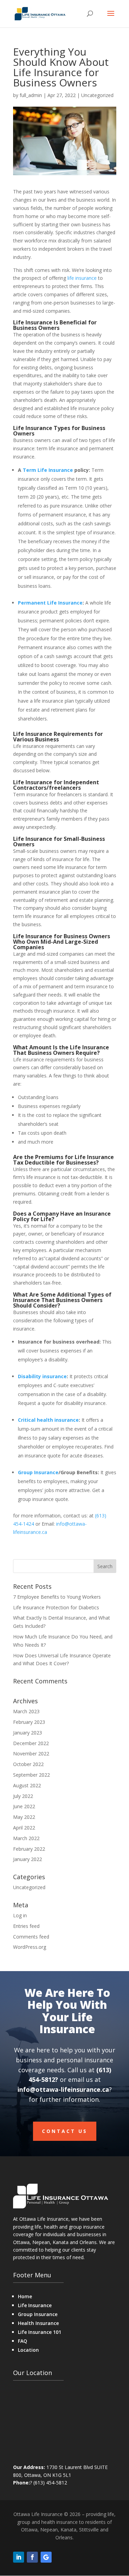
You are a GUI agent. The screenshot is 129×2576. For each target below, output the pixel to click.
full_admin (31, 95)
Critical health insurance (48, 1420)
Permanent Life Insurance (50, 603)
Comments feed (31, 1937)
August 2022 (27, 1785)
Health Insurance (38, 2323)
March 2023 (26, 1711)
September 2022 (31, 1775)
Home (25, 2296)
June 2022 (24, 1806)
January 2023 (28, 1733)
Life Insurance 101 (40, 2332)
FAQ (23, 2341)
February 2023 (29, 1722)
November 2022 (31, 1754)
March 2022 (26, 1838)
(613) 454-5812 (50, 2483)
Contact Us (65, 2131)
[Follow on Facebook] (32, 2557)
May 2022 (24, 1817)
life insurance (82, 278)
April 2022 (24, 1828)
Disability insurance (42, 1376)
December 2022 (31, 1743)
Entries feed (26, 1926)
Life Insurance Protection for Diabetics (56, 1607)
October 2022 (28, 1764)
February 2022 (29, 1849)
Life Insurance (35, 2305)
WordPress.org (30, 1947)
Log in (20, 1915)
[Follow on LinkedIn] (19, 2557)
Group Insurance (38, 1472)
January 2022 (28, 1859)
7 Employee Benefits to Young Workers (57, 1597)
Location (28, 2350)
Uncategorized (97, 95)
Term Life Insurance (48, 470)
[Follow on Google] (46, 2557)
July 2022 (23, 1796)
